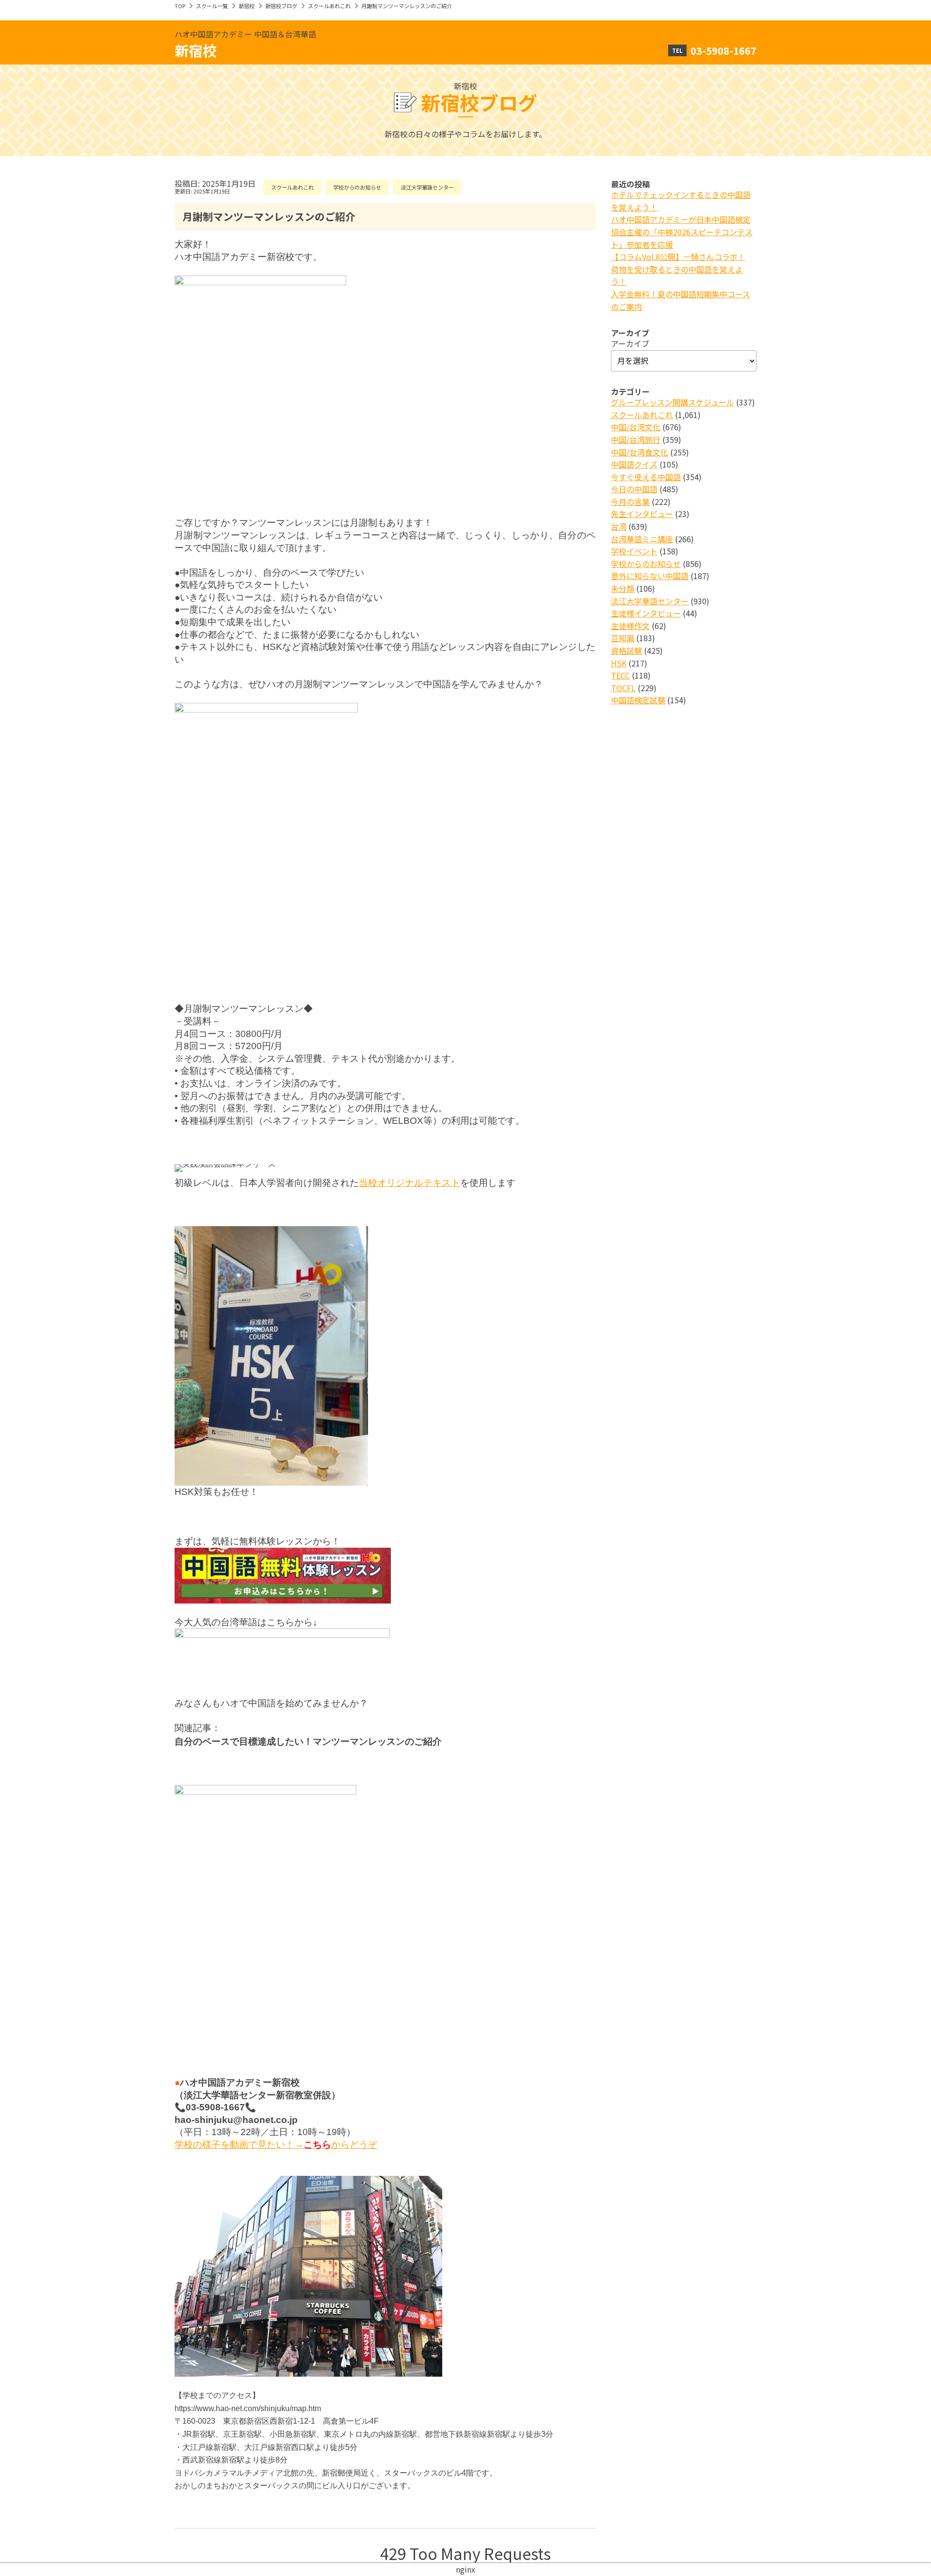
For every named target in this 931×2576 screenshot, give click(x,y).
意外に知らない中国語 (650, 576)
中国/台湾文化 (636, 427)
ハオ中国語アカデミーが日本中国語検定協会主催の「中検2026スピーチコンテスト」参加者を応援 (682, 232)
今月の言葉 (630, 502)
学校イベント (634, 551)
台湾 (619, 526)
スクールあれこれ (329, 6)
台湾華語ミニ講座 (642, 539)
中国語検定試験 (638, 700)
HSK (619, 663)
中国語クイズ (634, 464)
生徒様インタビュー (646, 613)
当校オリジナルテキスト (409, 1183)
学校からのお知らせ (357, 187)
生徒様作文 (630, 626)
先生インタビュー (642, 514)
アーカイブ (630, 343)
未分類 (623, 588)
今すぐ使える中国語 (646, 477)
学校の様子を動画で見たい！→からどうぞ (276, 2145)
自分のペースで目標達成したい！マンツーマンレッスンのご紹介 (308, 1742)
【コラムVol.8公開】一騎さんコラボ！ (678, 257)
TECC (620, 675)
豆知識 (623, 638)
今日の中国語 (634, 489)
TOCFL (623, 688)
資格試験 (626, 650)
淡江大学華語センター (427, 187)
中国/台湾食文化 (640, 452)
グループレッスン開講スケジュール (673, 402)
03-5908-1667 (723, 50)
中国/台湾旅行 (636, 439)
